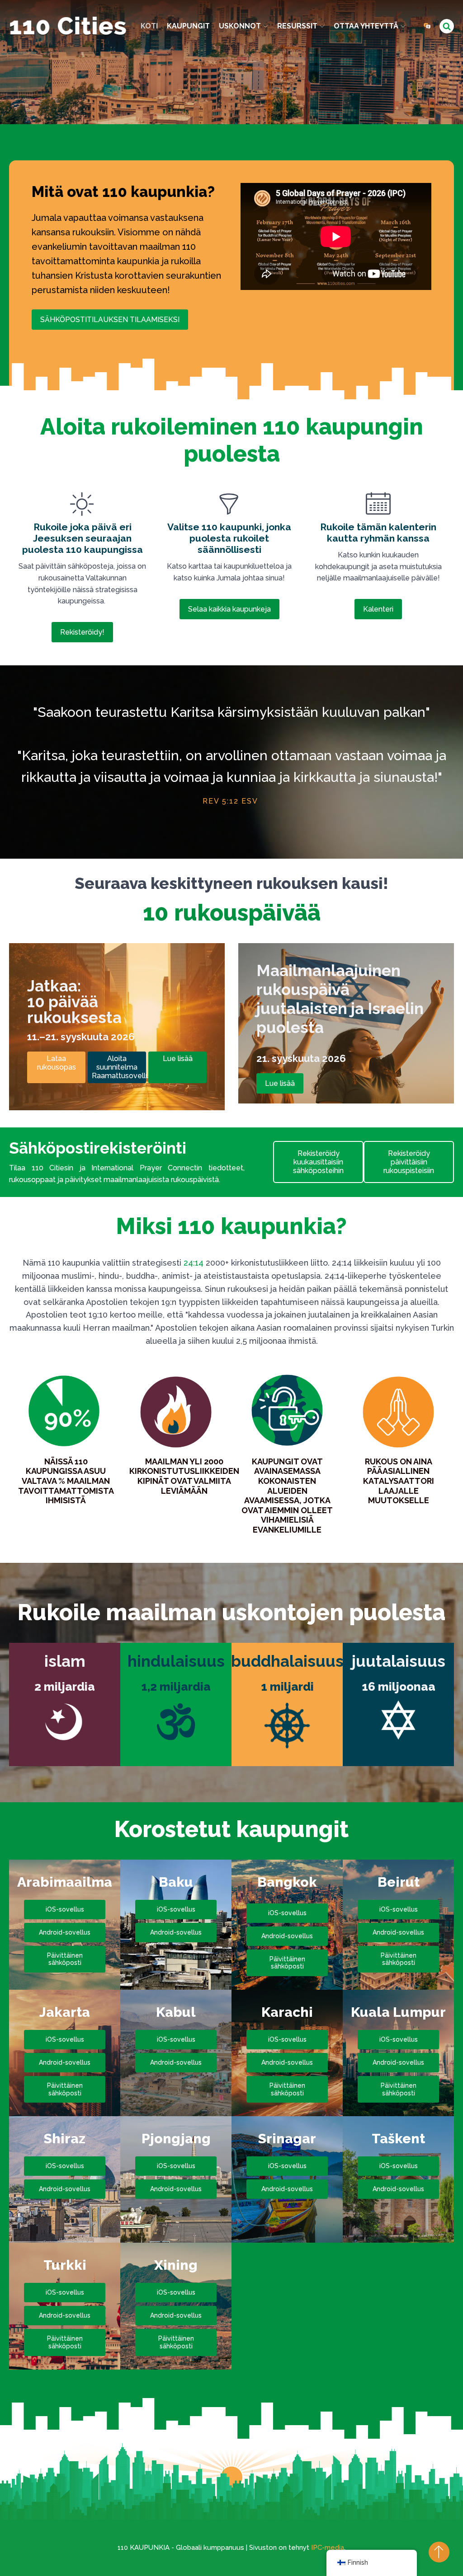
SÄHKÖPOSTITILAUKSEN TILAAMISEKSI (110, 320)
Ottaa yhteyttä (366, 26)
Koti (149, 26)
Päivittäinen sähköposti (65, 1959)
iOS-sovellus (65, 1909)
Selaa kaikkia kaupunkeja (229, 609)
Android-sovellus (65, 1932)
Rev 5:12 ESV (230, 801)
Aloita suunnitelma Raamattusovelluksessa (119, 1067)
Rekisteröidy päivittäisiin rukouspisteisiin (409, 1162)
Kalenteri (378, 609)
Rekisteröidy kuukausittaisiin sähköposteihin (318, 1162)
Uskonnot (240, 26)
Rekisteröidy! (82, 632)
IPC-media (328, 2548)
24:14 (194, 1263)
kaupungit (188, 26)
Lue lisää (178, 1059)
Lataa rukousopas (57, 1063)
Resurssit (297, 26)
